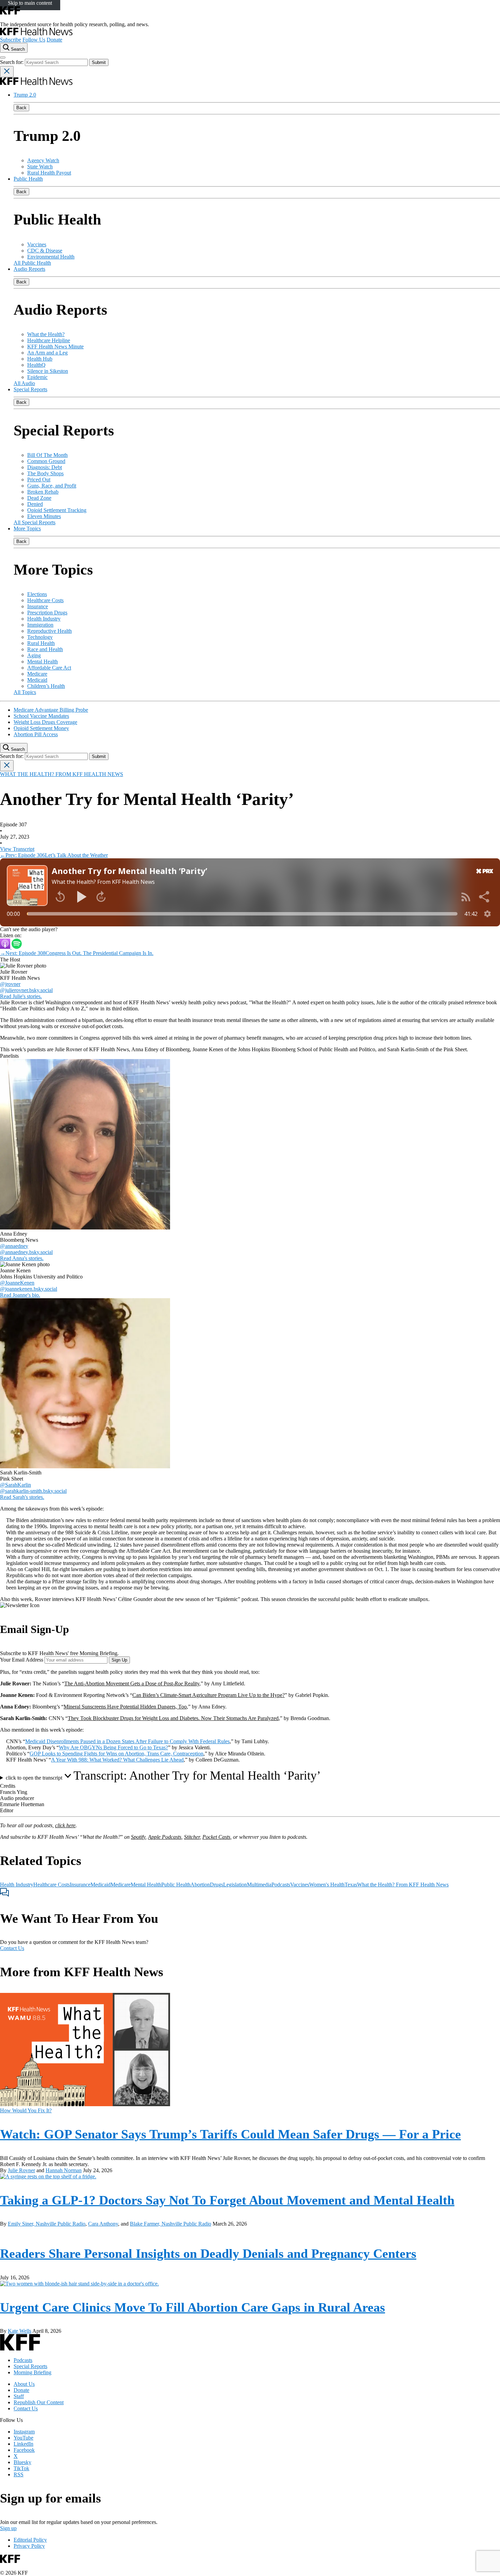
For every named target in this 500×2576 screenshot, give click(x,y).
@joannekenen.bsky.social (29, 1289)
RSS (19, 2474)
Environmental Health (51, 257)
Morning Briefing (32, 2372)
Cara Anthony (103, 2224)
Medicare (37, 674)
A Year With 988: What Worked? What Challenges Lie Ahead (117, 1760)
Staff (19, 2396)
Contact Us (12, 1948)
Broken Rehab (43, 492)
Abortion (200, 1885)
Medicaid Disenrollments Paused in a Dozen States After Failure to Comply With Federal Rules (127, 1741)
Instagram (24, 2432)
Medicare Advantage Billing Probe (51, 710)
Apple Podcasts (165, 1837)
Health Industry (44, 619)
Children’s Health (46, 686)
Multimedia (259, 1885)
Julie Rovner (21, 2170)
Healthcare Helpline (49, 340)
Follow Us (34, 40)
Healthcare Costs (45, 600)
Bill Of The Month (47, 455)
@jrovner (10, 984)
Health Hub (40, 359)
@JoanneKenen (17, 1283)
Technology (40, 637)
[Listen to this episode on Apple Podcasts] (6, 947)
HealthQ (36, 365)
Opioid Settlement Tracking (57, 510)
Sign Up (119, 1660)
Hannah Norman (64, 2170)
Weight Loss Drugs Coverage (45, 722)
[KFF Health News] (36, 34)
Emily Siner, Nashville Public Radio (47, 2224)
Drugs (216, 1885)
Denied (35, 504)
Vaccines (37, 244)
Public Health (28, 179)
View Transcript (17, 849)
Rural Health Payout (49, 173)
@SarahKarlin (15, 1485)
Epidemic (37, 377)
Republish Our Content (39, 2402)
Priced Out (39, 480)
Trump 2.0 (25, 95)
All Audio (24, 383)
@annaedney (14, 1246)
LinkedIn (23, 2444)
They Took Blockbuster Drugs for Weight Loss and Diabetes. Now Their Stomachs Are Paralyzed (173, 1718)
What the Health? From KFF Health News (403, 1885)
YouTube (23, 2438)
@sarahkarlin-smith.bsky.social (33, 1491)
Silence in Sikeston (48, 371)
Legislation (235, 1885)
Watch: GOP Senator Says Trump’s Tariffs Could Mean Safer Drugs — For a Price (230, 2134)
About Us (24, 2384)
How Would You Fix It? (26, 2110)
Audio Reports (29, 269)
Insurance (38, 606)
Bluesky (22, 2462)
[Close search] (7, 72)
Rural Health (41, 643)
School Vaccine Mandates (41, 716)
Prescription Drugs (47, 613)
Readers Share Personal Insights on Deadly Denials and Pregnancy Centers (208, 2253)
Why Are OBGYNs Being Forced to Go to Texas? (113, 1747)
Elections (37, 594)
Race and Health (45, 649)
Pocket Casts (216, 1837)
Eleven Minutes (44, 516)
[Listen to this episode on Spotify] (17, 947)
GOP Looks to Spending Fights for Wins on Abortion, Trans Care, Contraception (116, 1754)
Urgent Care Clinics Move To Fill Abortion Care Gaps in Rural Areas (193, 2307)
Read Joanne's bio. (20, 1295)
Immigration (40, 625)
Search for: (12, 62)
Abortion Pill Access (36, 734)
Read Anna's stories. (22, 1258)
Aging (34, 655)
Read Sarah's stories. (22, 1497)
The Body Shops (45, 473)
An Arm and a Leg (47, 353)
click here (65, 1825)
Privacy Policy (29, 2546)
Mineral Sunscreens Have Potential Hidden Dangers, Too (125, 1707)
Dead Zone (39, 498)
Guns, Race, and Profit (52, 486)
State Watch (40, 167)
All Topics (25, 692)
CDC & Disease (45, 251)
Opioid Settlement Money (41, 728)
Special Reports (30, 389)
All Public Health (32, 263)
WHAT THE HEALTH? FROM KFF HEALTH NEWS (62, 774)
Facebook (24, 2450)
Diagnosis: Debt (45, 467)
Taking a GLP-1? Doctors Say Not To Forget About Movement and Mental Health (227, 2200)
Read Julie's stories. (21, 996)
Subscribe (11, 40)
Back (21, 108)
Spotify (138, 1837)
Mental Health (43, 662)
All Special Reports (35, 522)
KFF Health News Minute (55, 346)
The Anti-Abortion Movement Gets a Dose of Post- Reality (132, 1683)
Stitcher (192, 1837)
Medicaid (37, 680)
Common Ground (46, 461)
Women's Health (327, 1885)
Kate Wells (20, 2331)
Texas (351, 1885)
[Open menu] (3, 57)
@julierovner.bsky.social (26, 990)
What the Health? (46, 334)
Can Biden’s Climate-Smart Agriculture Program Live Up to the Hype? (209, 1695)
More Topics (27, 529)
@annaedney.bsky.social (26, 1252)
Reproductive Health (49, 631)
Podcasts (281, 1885)
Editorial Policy (30, 2540)
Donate (54, 40)
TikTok (21, 2468)
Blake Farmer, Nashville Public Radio (171, 2224)
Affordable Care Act (49, 668)
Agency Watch (43, 160)
